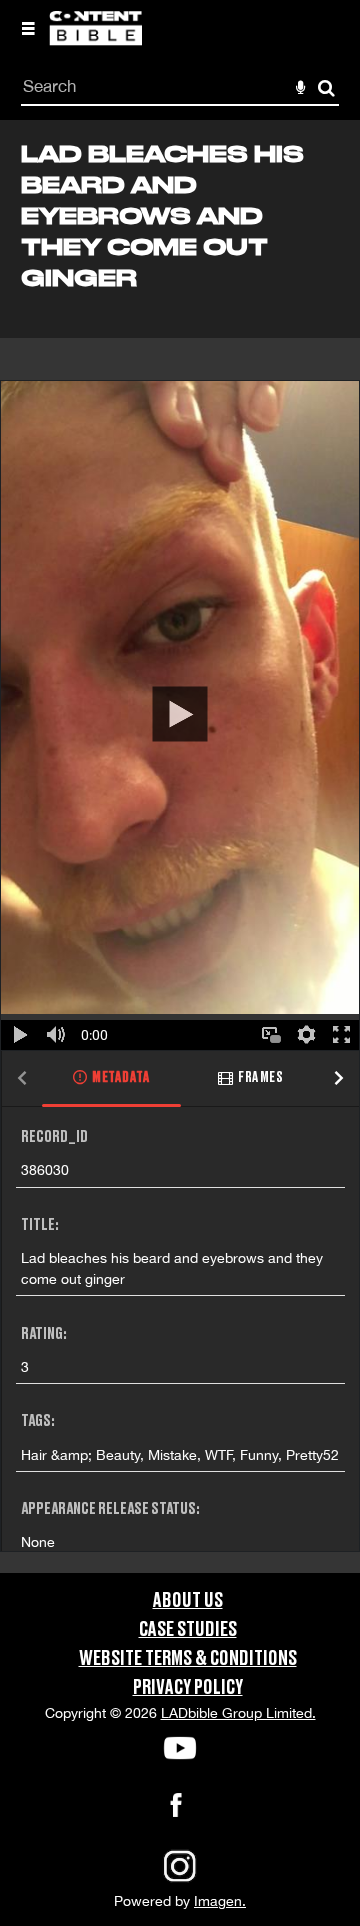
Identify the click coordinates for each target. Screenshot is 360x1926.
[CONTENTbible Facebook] (176, 1811)
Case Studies (188, 1630)
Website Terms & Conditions (188, 1659)
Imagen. (220, 1901)
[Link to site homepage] (95, 40)
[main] (180, 846)
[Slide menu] (28, 28)
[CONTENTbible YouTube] (180, 1748)
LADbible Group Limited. (238, 1713)
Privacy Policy (188, 1688)
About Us (188, 1601)
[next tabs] (339, 1079)
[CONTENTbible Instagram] (180, 1880)
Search (326, 88)
